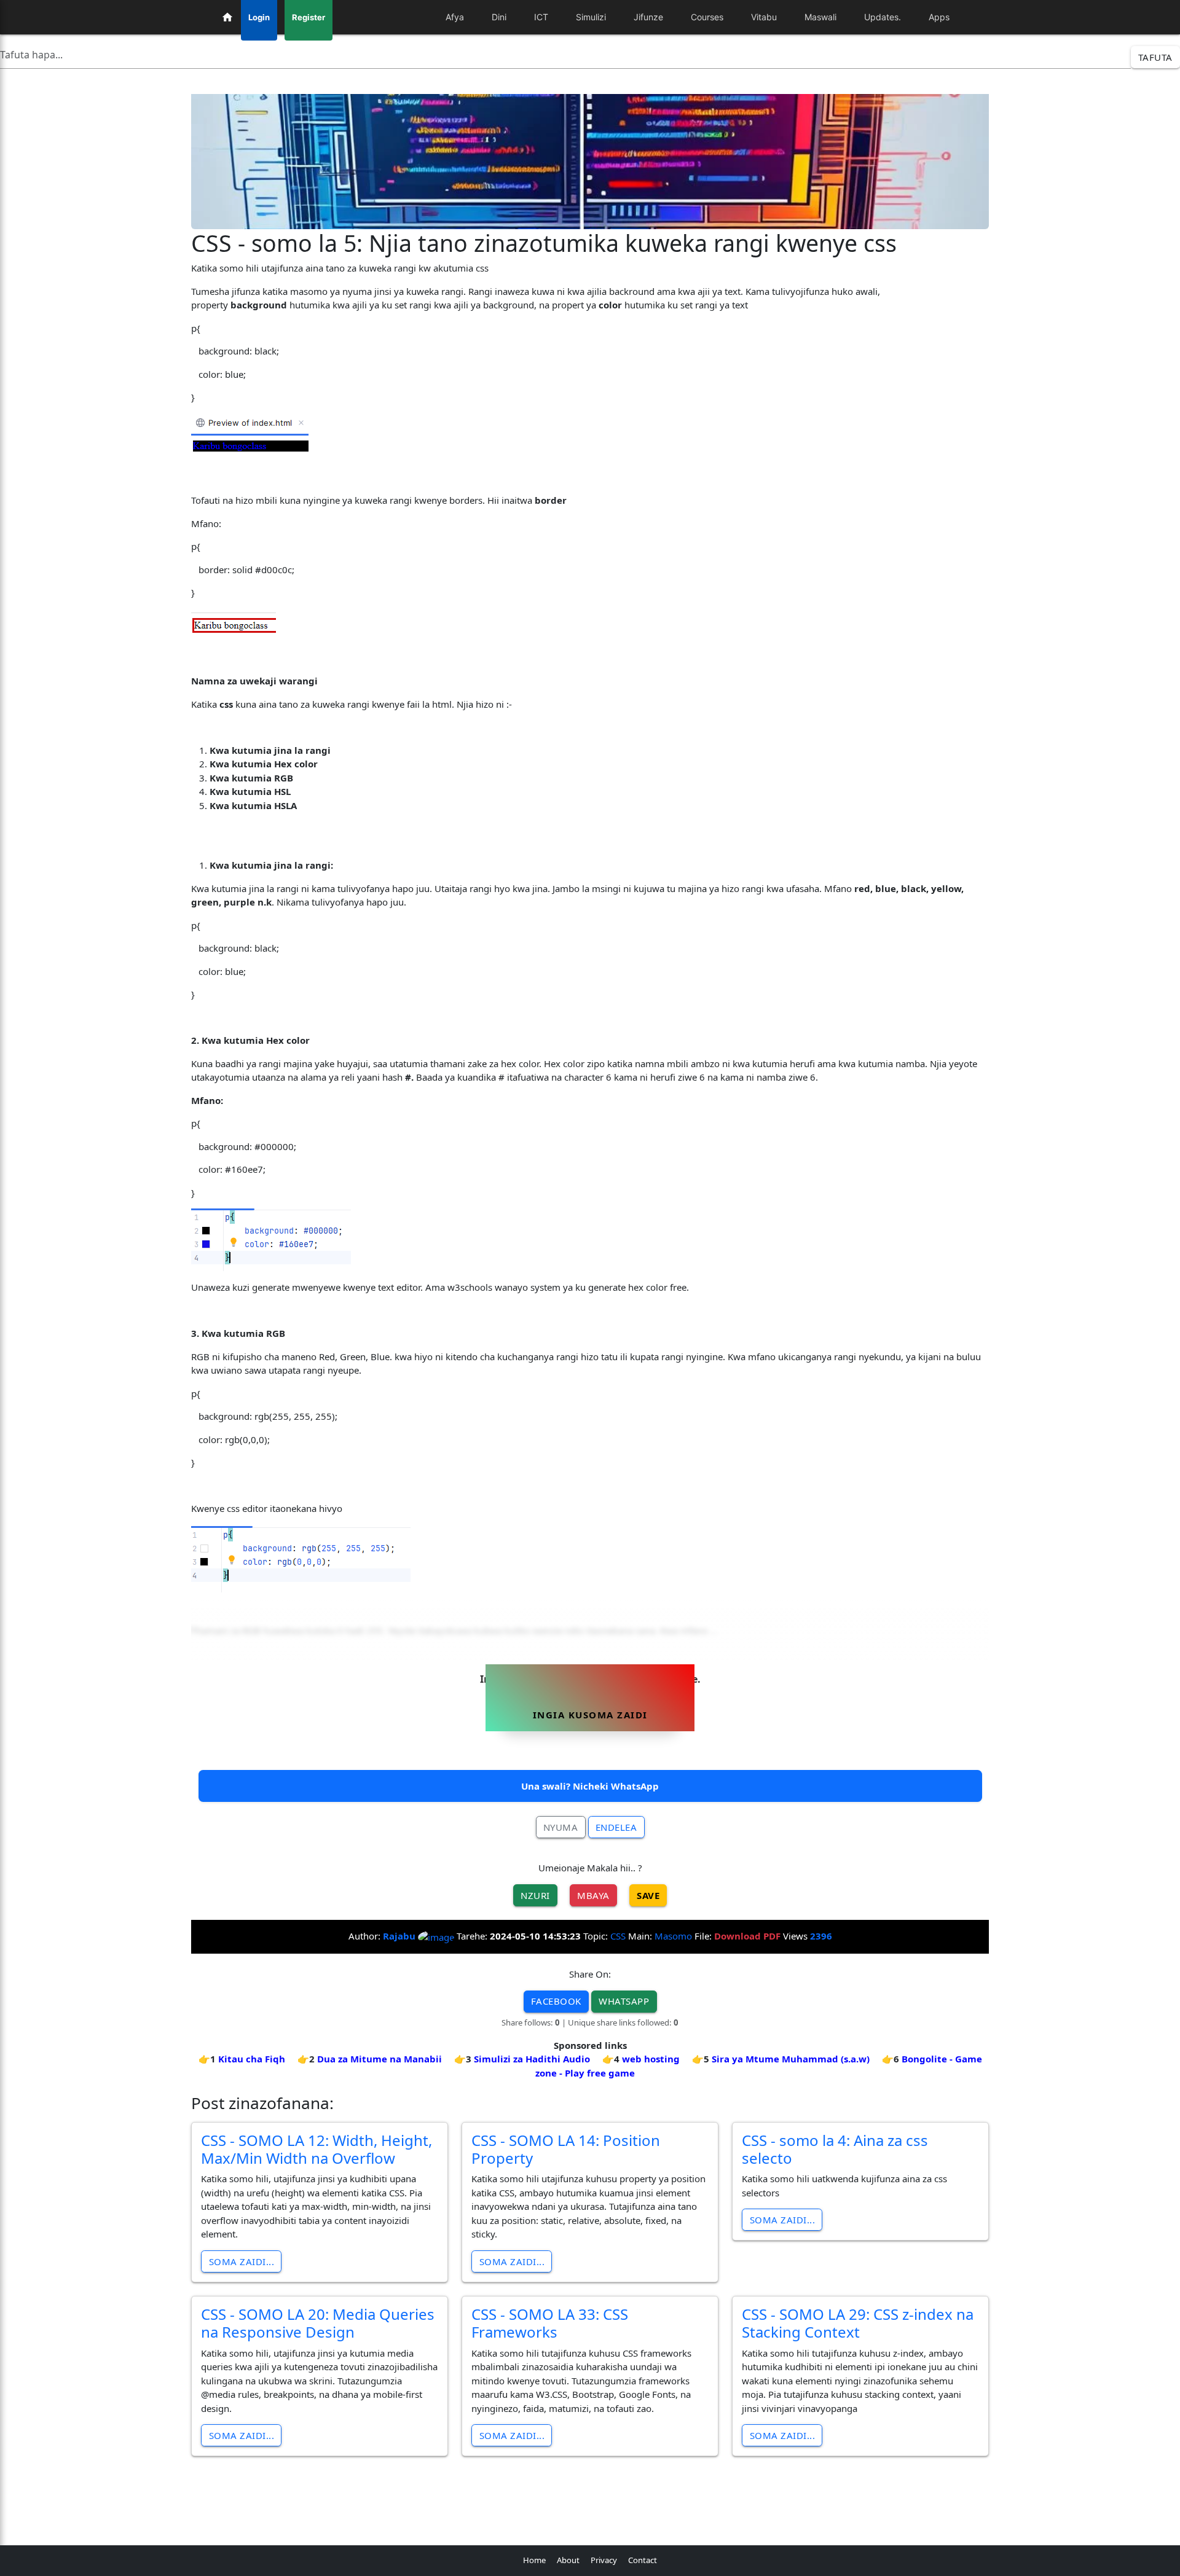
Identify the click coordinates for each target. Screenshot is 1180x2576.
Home (534, 2560)
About (568, 2560)
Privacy (604, 2560)
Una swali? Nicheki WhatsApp (590, 1786)
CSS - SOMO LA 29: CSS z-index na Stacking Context (858, 2323)
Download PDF (747, 1936)
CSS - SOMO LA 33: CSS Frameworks (550, 2323)
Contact (643, 2560)
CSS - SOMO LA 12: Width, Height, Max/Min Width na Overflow (317, 2149)
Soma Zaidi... (242, 2261)
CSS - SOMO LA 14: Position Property (566, 2149)
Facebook (556, 2001)
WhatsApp (624, 2001)
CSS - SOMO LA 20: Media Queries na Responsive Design (318, 2323)
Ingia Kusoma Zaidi (590, 1715)
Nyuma (561, 1827)
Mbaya (593, 1895)
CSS (618, 1936)
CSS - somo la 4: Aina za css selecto (835, 2149)
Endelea (616, 1827)
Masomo (673, 1936)
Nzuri (535, 1895)
